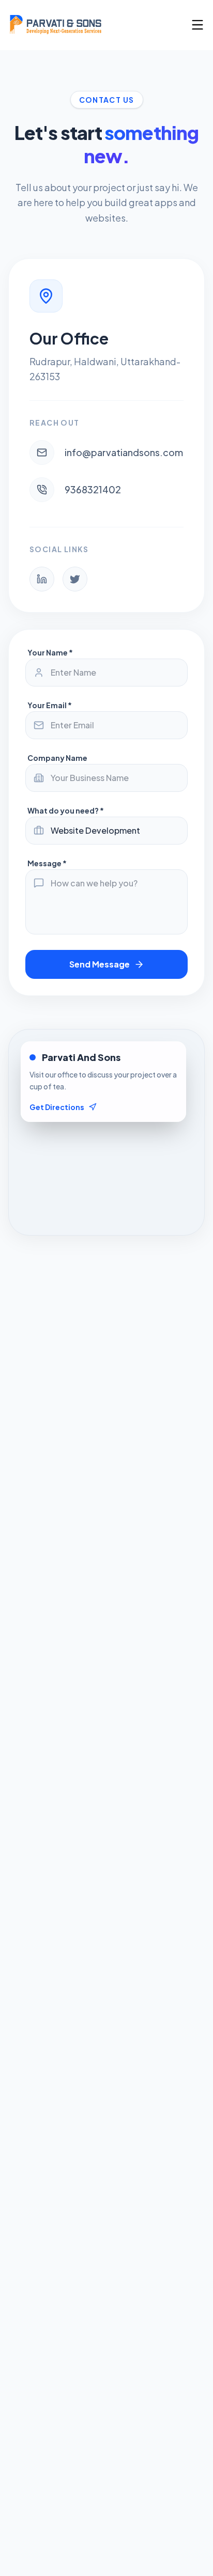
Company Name (57, 758)
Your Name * (50, 652)
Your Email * (50, 705)
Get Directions (57, 1107)
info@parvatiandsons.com (124, 452)
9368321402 (93, 489)
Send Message (100, 964)
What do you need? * (66, 810)
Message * (47, 863)
